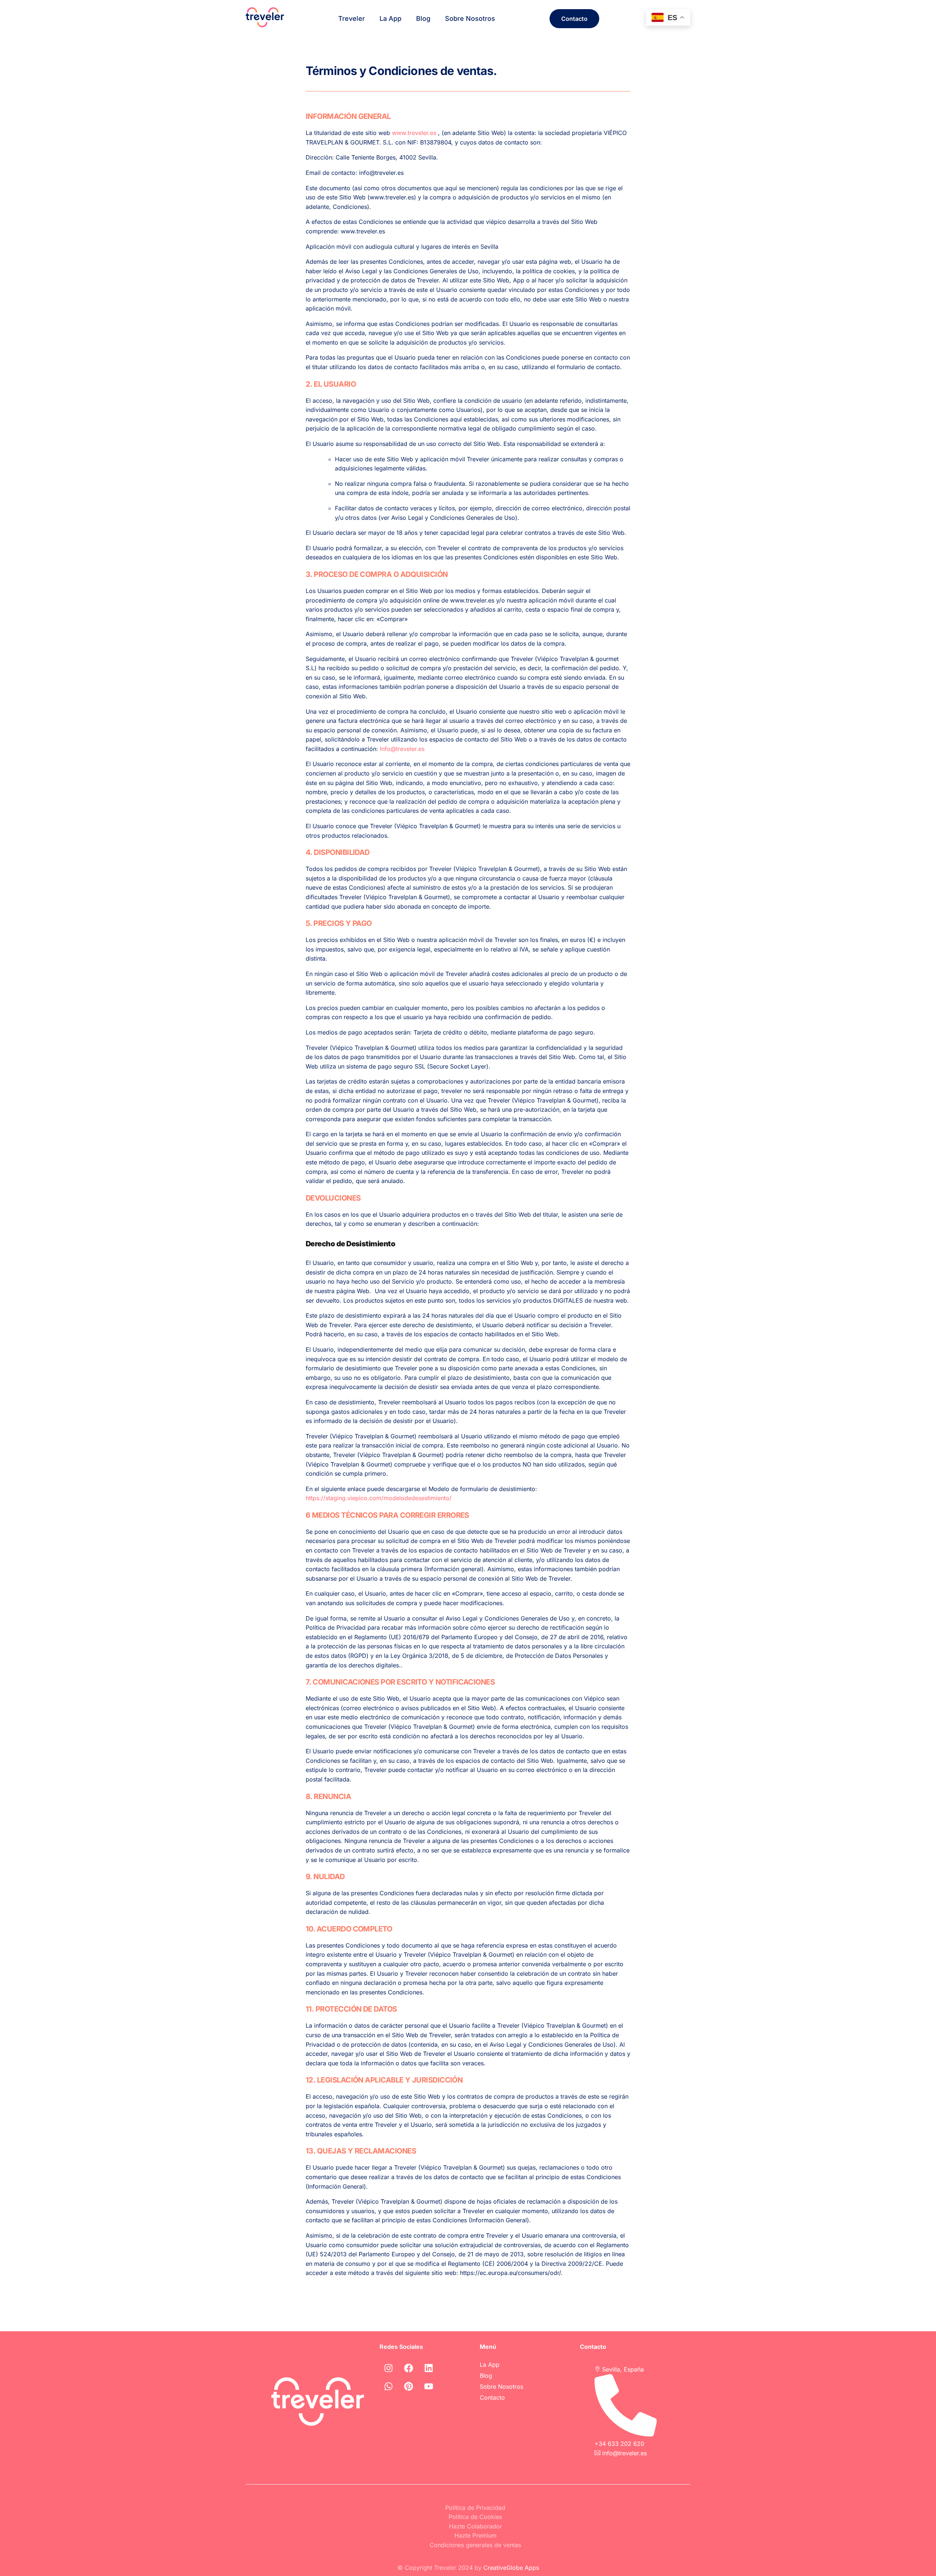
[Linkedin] (429, 2368)
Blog (423, 18)
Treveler (352, 18)
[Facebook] (409, 2368)
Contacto (492, 2397)
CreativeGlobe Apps (511, 2568)
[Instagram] (389, 2368)
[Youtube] (429, 2387)
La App (390, 18)
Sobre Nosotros (470, 18)
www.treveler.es (414, 133)
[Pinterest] (409, 2387)
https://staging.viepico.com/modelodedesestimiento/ (379, 1498)
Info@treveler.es (402, 749)
